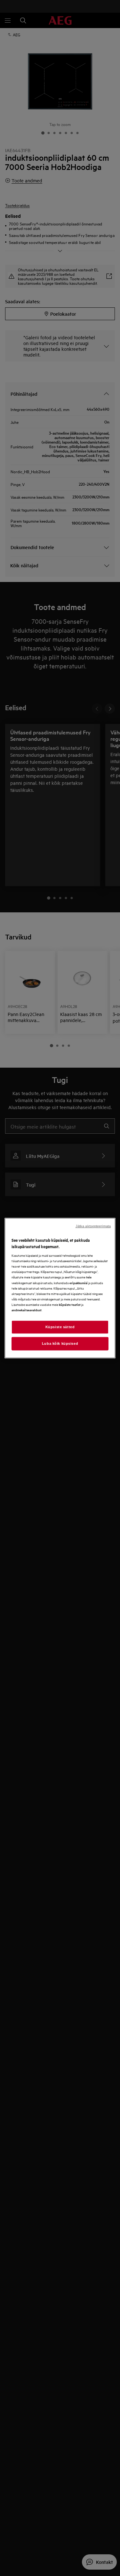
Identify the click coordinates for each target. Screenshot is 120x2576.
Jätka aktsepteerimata (93, 1226)
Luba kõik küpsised (60, 1343)
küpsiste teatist (70, 1304)
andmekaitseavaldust (27, 1310)
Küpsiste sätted (60, 1327)
